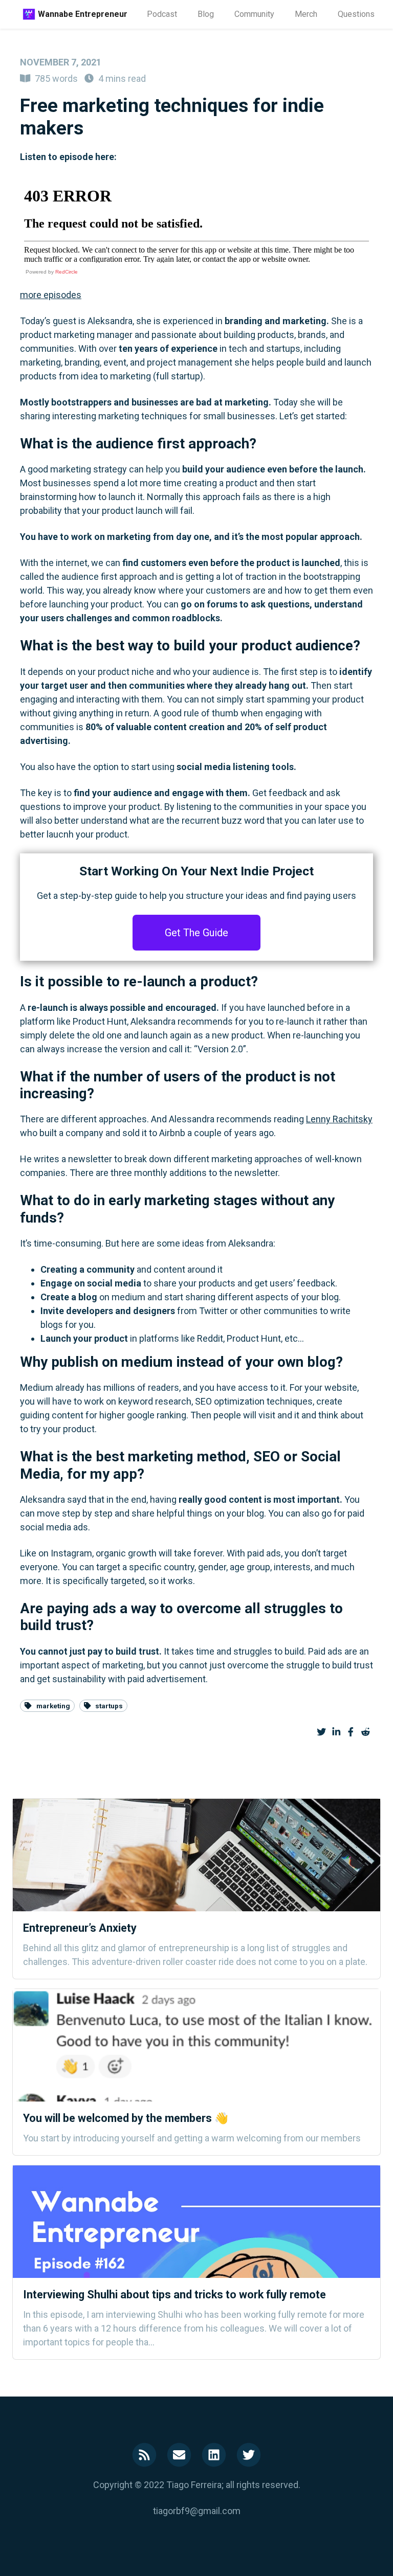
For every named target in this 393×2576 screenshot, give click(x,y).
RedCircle (67, 272)
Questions (356, 14)
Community (254, 14)
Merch (306, 14)
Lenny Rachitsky (339, 1119)
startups (109, 1706)
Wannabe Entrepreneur (83, 14)
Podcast (162, 14)
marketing (53, 1706)
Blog (206, 14)
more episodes (51, 295)
